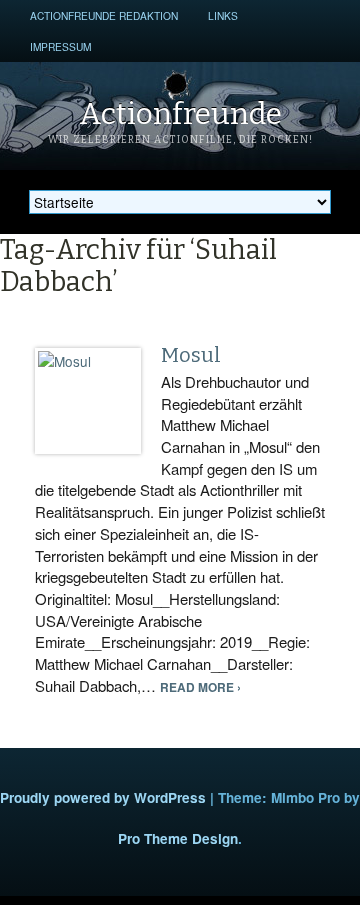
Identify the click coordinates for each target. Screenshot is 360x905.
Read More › (200, 687)
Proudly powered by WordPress (103, 797)
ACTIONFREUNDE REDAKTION (104, 15)
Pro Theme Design (178, 838)
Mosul (191, 355)
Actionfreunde (180, 114)
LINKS (223, 15)
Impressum (60, 46)
